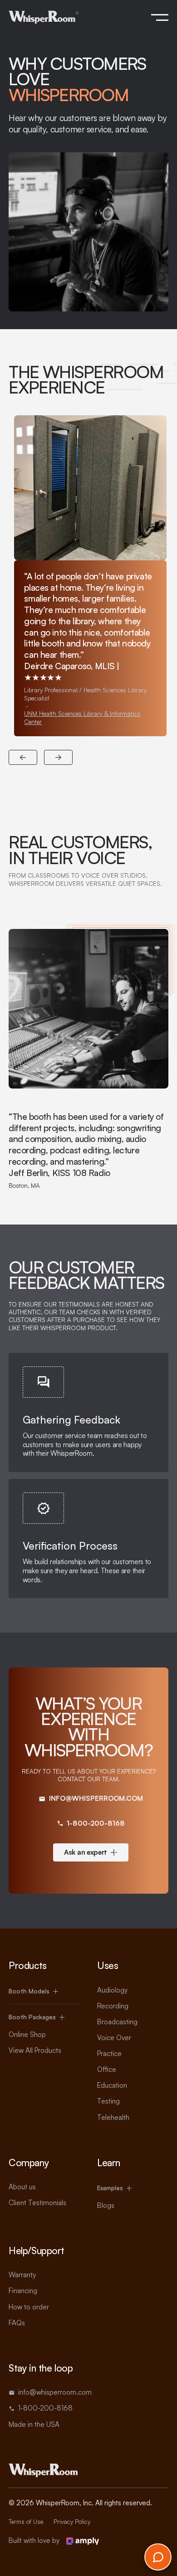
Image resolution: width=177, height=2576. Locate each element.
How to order (29, 2307)
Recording (113, 2006)
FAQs (17, 2323)
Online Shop (27, 2034)
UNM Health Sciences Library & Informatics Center (82, 717)
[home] (44, 17)
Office (107, 2069)
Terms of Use (26, 2522)
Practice (109, 2054)
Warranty (22, 2275)
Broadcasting (117, 2022)
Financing (23, 2291)
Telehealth (113, 2117)
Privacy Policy (72, 2522)
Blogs (106, 2205)
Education (112, 2085)
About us (22, 2187)
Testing (108, 2101)
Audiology (112, 1990)
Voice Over (114, 2038)
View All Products (35, 2050)
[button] (160, 17)
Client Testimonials (37, 2203)
